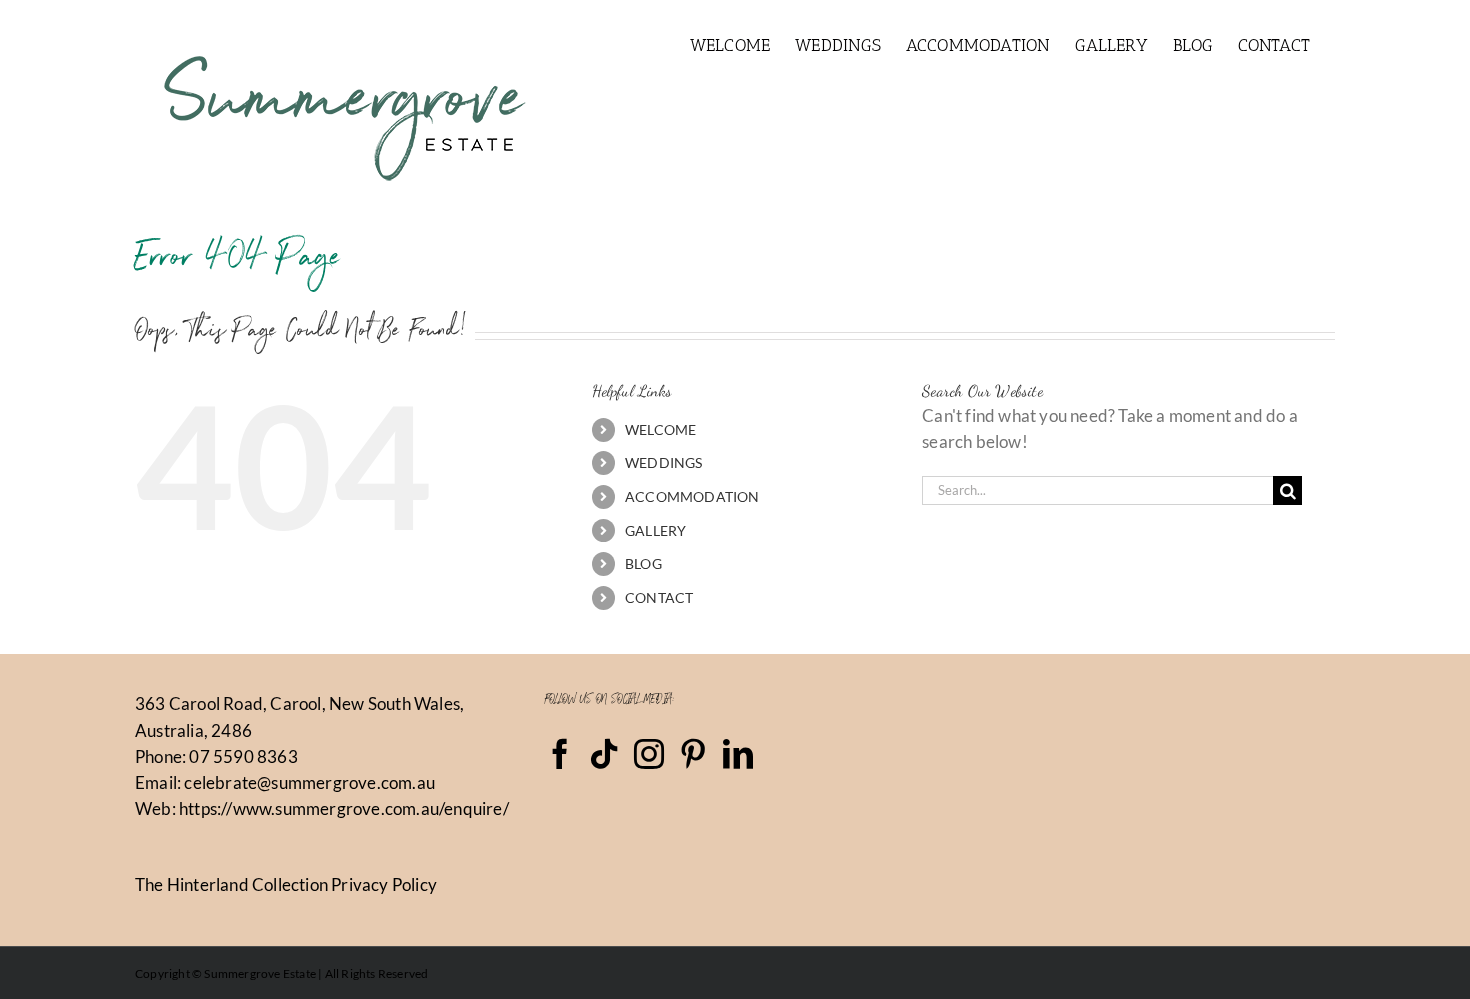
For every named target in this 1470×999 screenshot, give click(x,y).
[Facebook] (560, 754)
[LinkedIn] (738, 754)
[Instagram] (649, 754)
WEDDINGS (664, 462)
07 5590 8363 (243, 756)
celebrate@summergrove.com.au (309, 782)
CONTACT (659, 597)
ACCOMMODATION (692, 496)
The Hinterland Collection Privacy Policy (286, 884)
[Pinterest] (693, 754)
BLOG (643, 563)
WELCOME (660, 429)
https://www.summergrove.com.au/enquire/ (344, 808)
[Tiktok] (604, 754)
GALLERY (655, 530)
